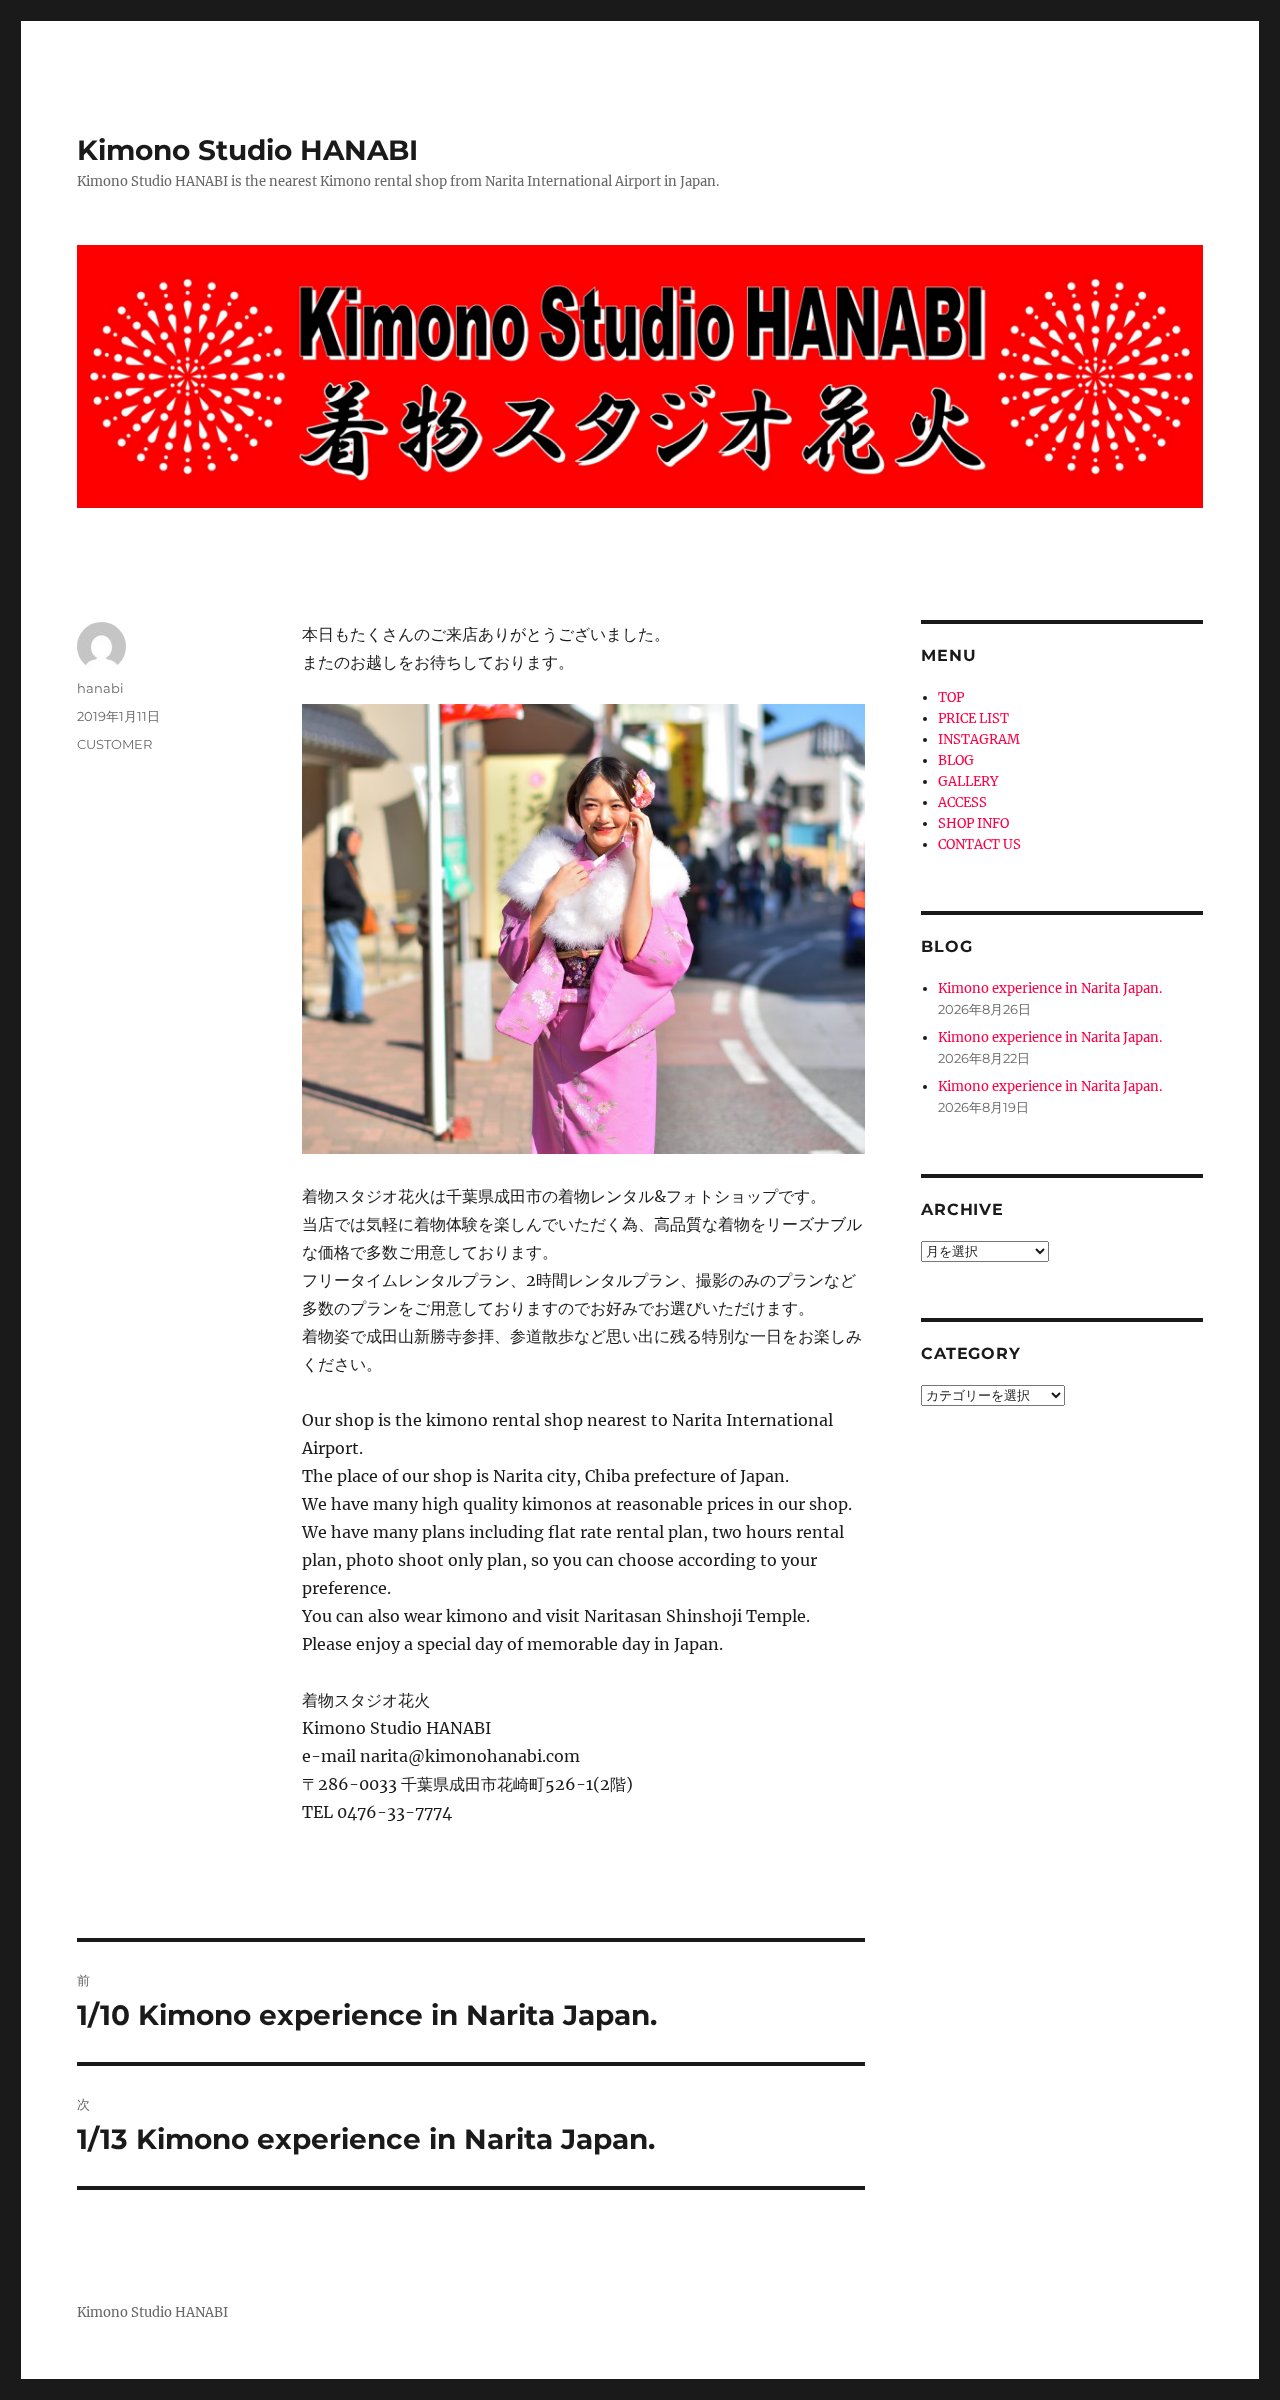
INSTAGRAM (979, 739)
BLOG (956, 760)
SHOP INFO (973, 823)
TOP (951, 697)
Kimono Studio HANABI (247, 150)
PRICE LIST (973, 718)
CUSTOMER (114, 744)
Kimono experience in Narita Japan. (1050, 988)
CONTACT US (979, 844)
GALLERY (968, 781)
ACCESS (962, 802)
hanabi (100, 688)
